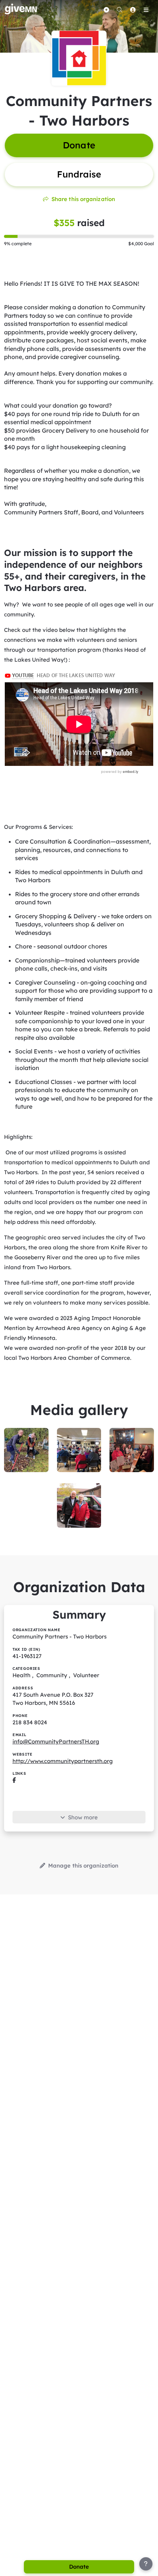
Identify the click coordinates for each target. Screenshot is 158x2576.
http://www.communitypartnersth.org (63, 1761)
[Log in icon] (133, 10)
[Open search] (119, 10)
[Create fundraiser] (106, 10)
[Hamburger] (146, 10)
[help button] (146, 2564)
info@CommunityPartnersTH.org (56, 1741)
